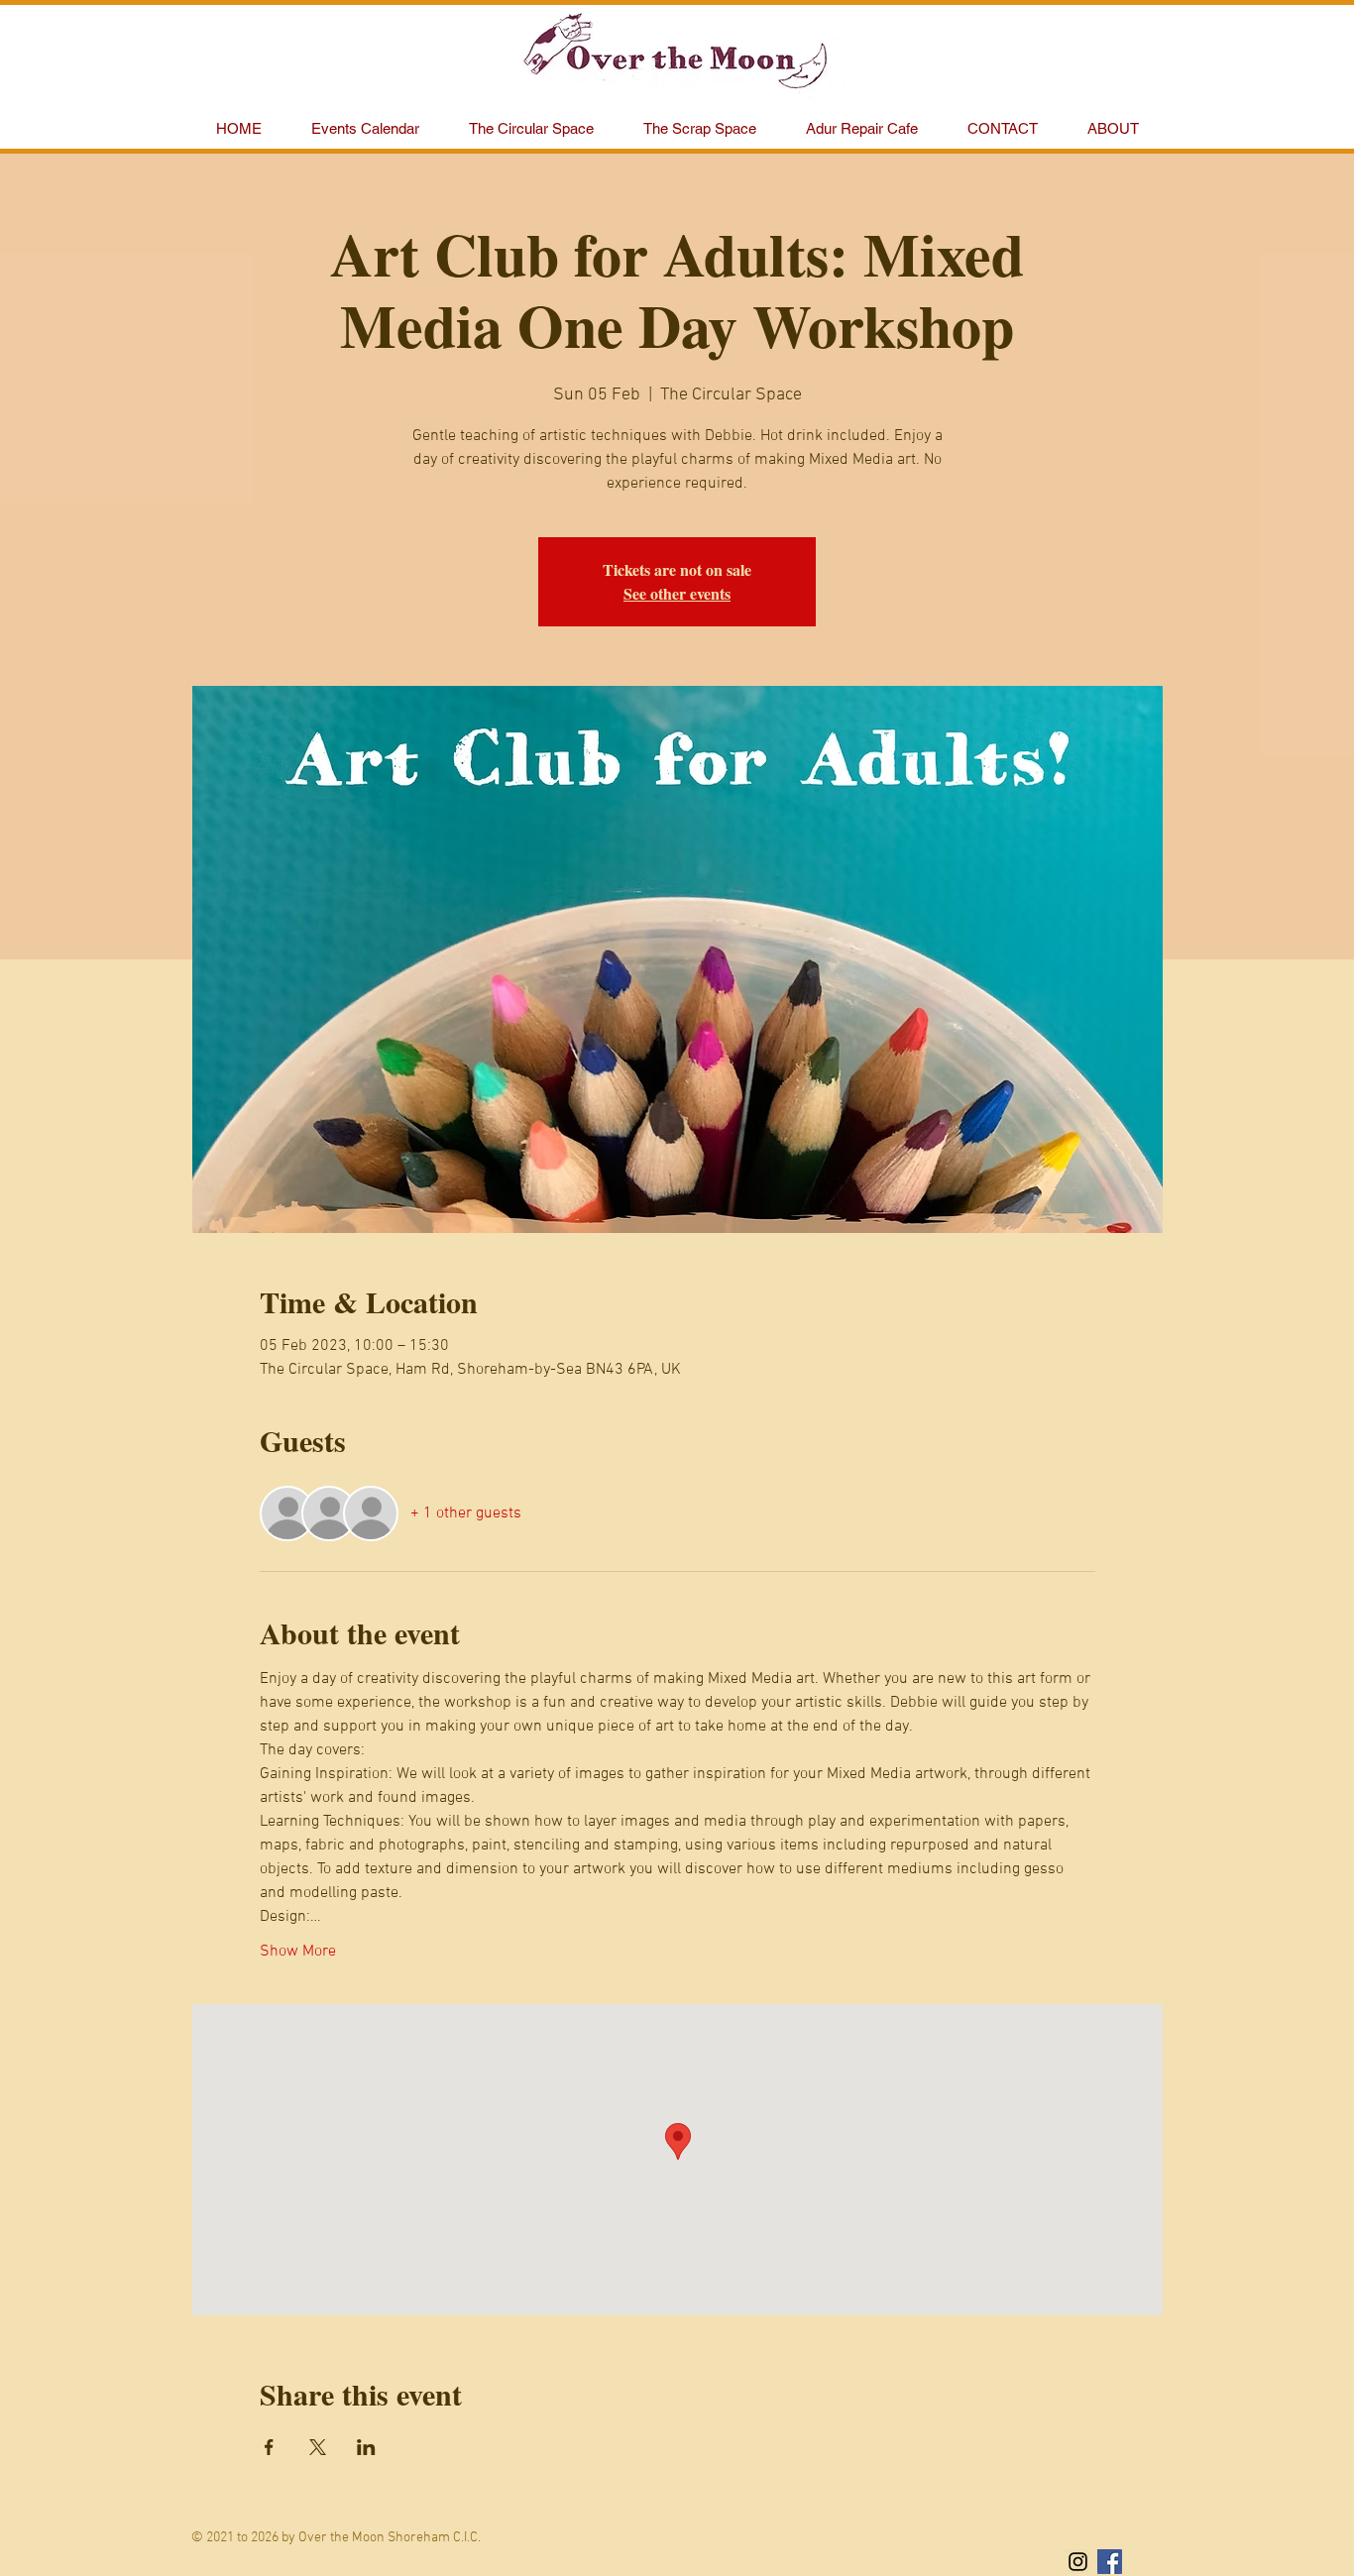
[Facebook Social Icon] (1110, 2562)
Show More (298, 1952)
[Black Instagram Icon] (1078, 2562)
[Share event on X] (318, 2447)
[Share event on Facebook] (269, 2447)
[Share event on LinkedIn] (366, 2447)
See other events (677, 593)
